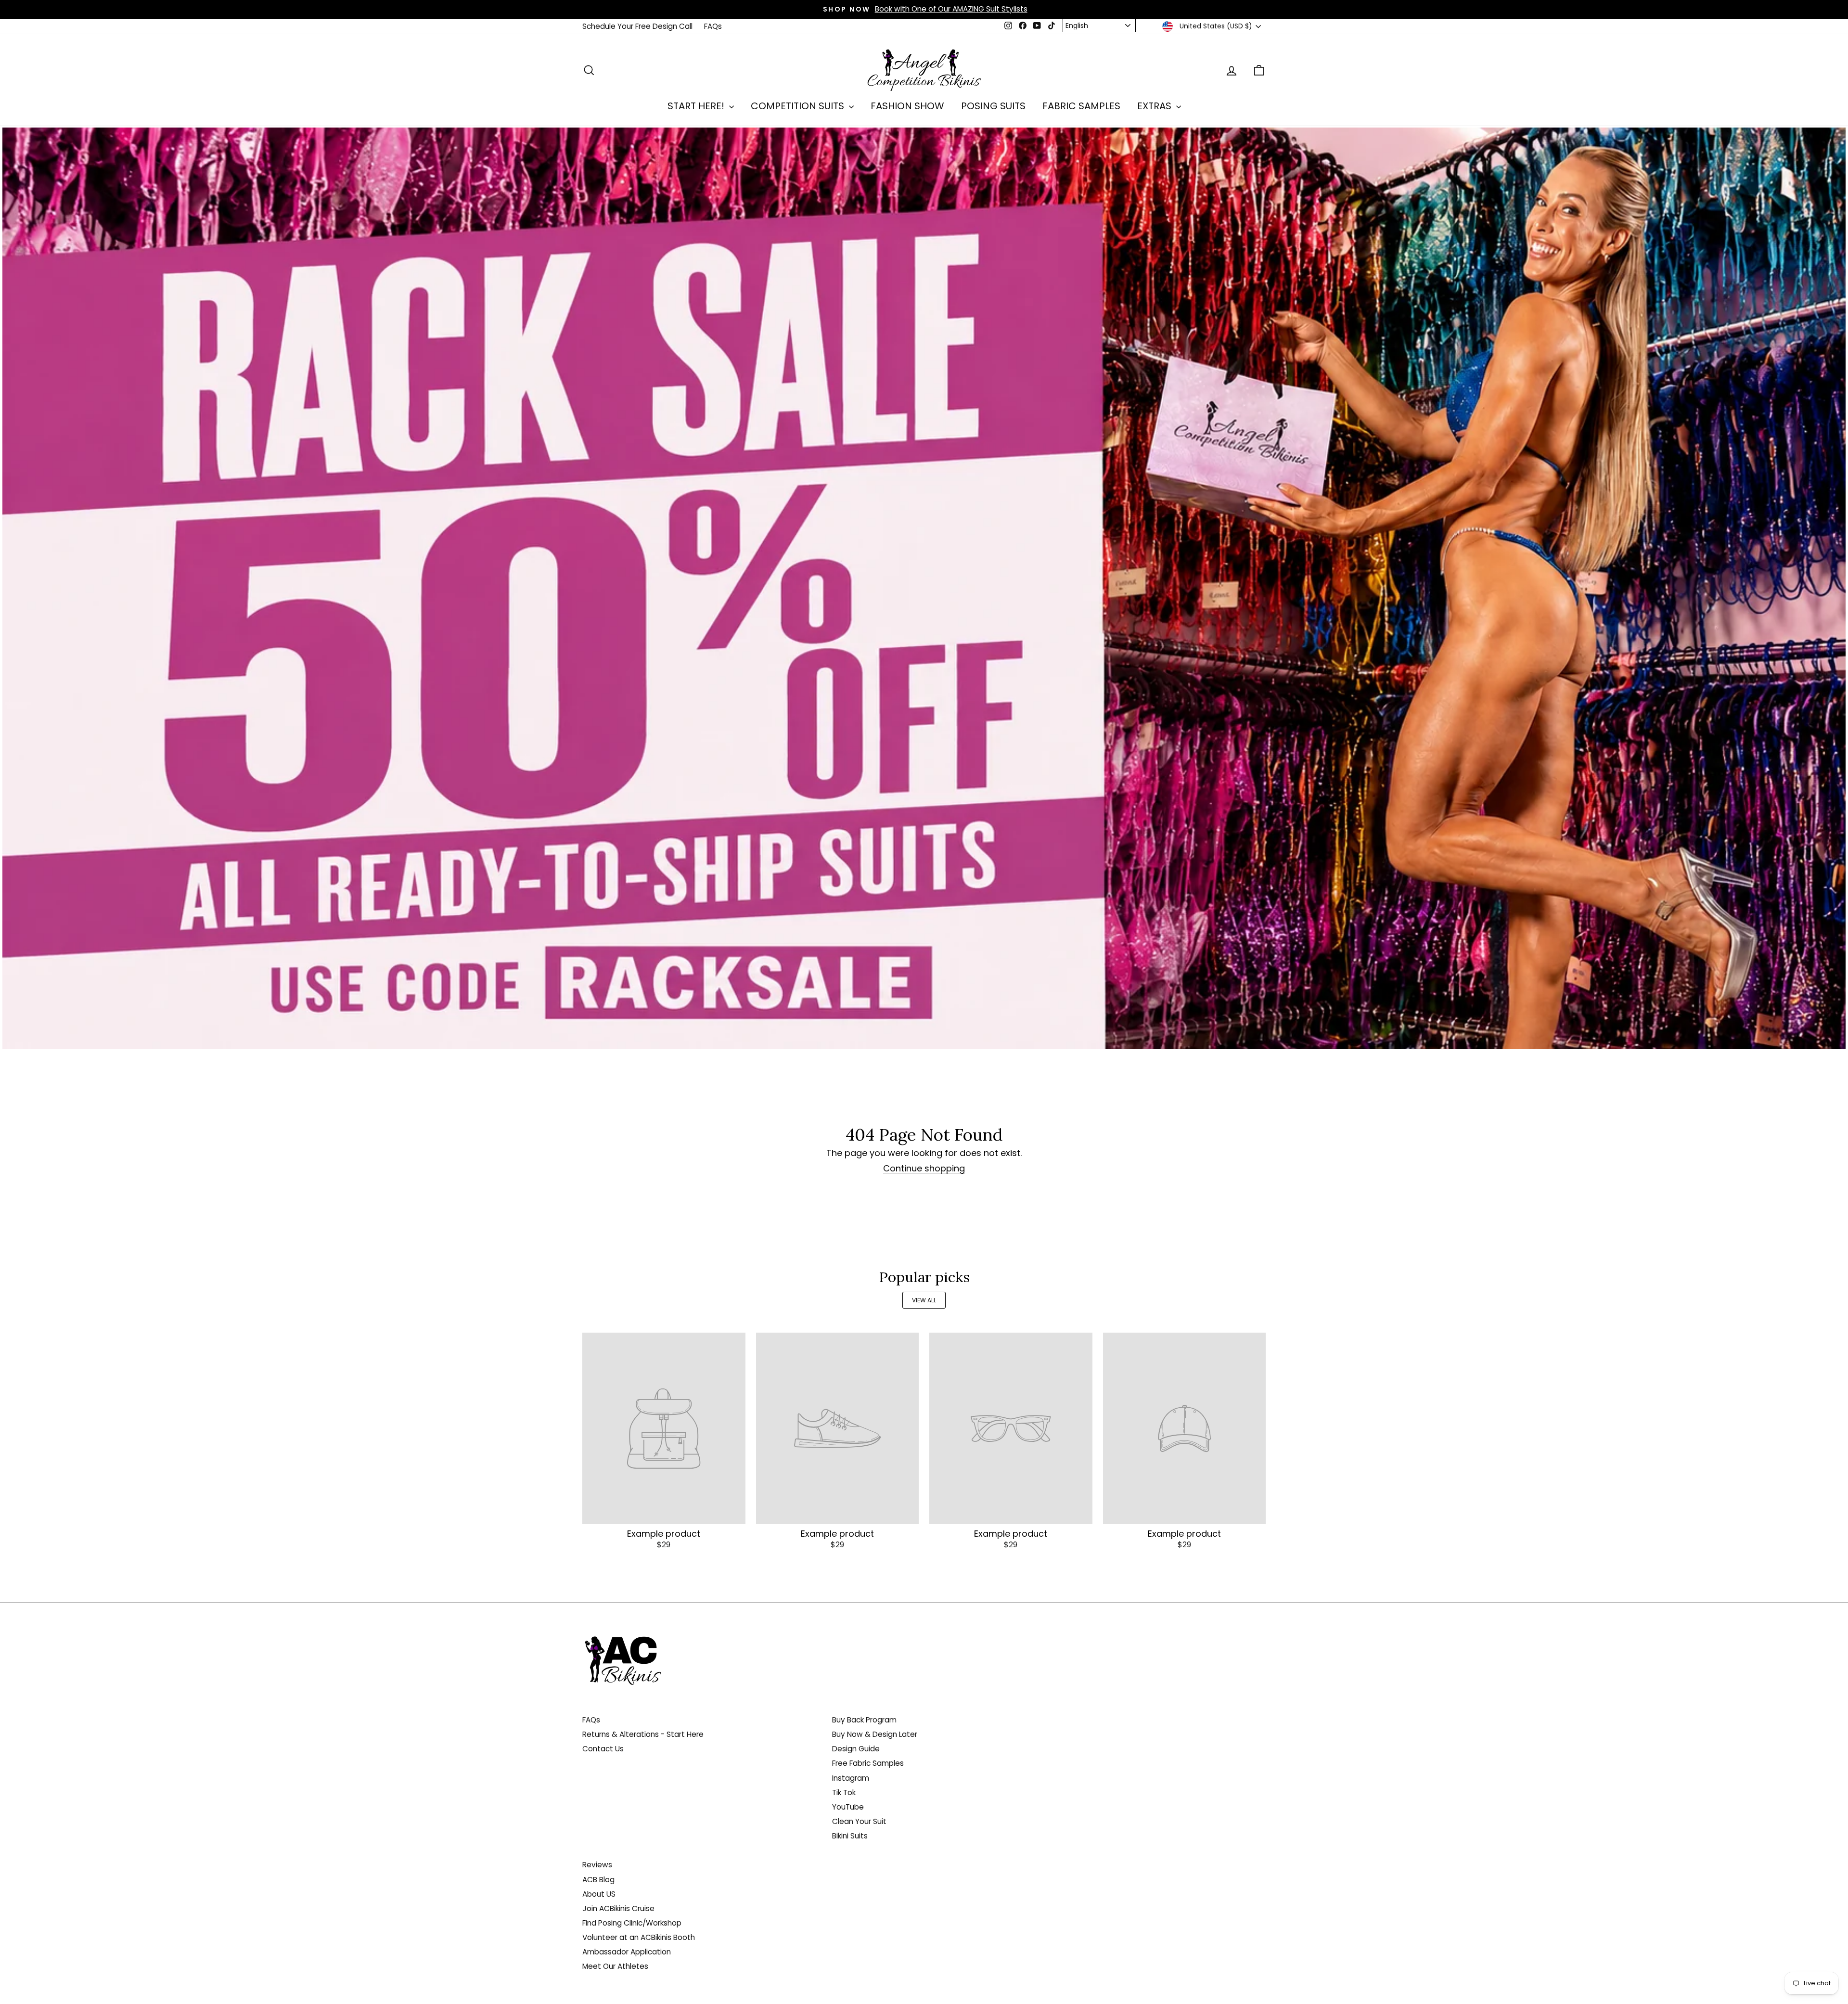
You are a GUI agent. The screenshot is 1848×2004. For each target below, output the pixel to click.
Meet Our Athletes (615, 1966)
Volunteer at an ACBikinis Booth (639, 1937)
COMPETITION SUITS (799, 106)
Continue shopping (924, 1169)
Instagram (851, 1778)
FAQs (713, 26)
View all (924, 1300)
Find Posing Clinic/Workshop (632, 1923)
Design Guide (856, 1749)
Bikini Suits (850, 1836)
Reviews (597, 1865)
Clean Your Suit (859, 1821)
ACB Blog (598, 1880)
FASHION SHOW (907, 106)
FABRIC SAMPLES (1081, 106)
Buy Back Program (864, 1720)
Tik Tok (844, 1792)
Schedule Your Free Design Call (637, 26)
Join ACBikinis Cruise (618, 1908)
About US (599, 1894)
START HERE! (697, 106)
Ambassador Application (627, 1952)
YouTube (848, 1807)
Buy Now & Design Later (875, 1734)
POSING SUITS (993, 106)
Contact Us (603, 1749)
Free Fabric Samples (868, 1763)
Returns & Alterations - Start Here (643, 1734)
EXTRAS (1155, 106)
